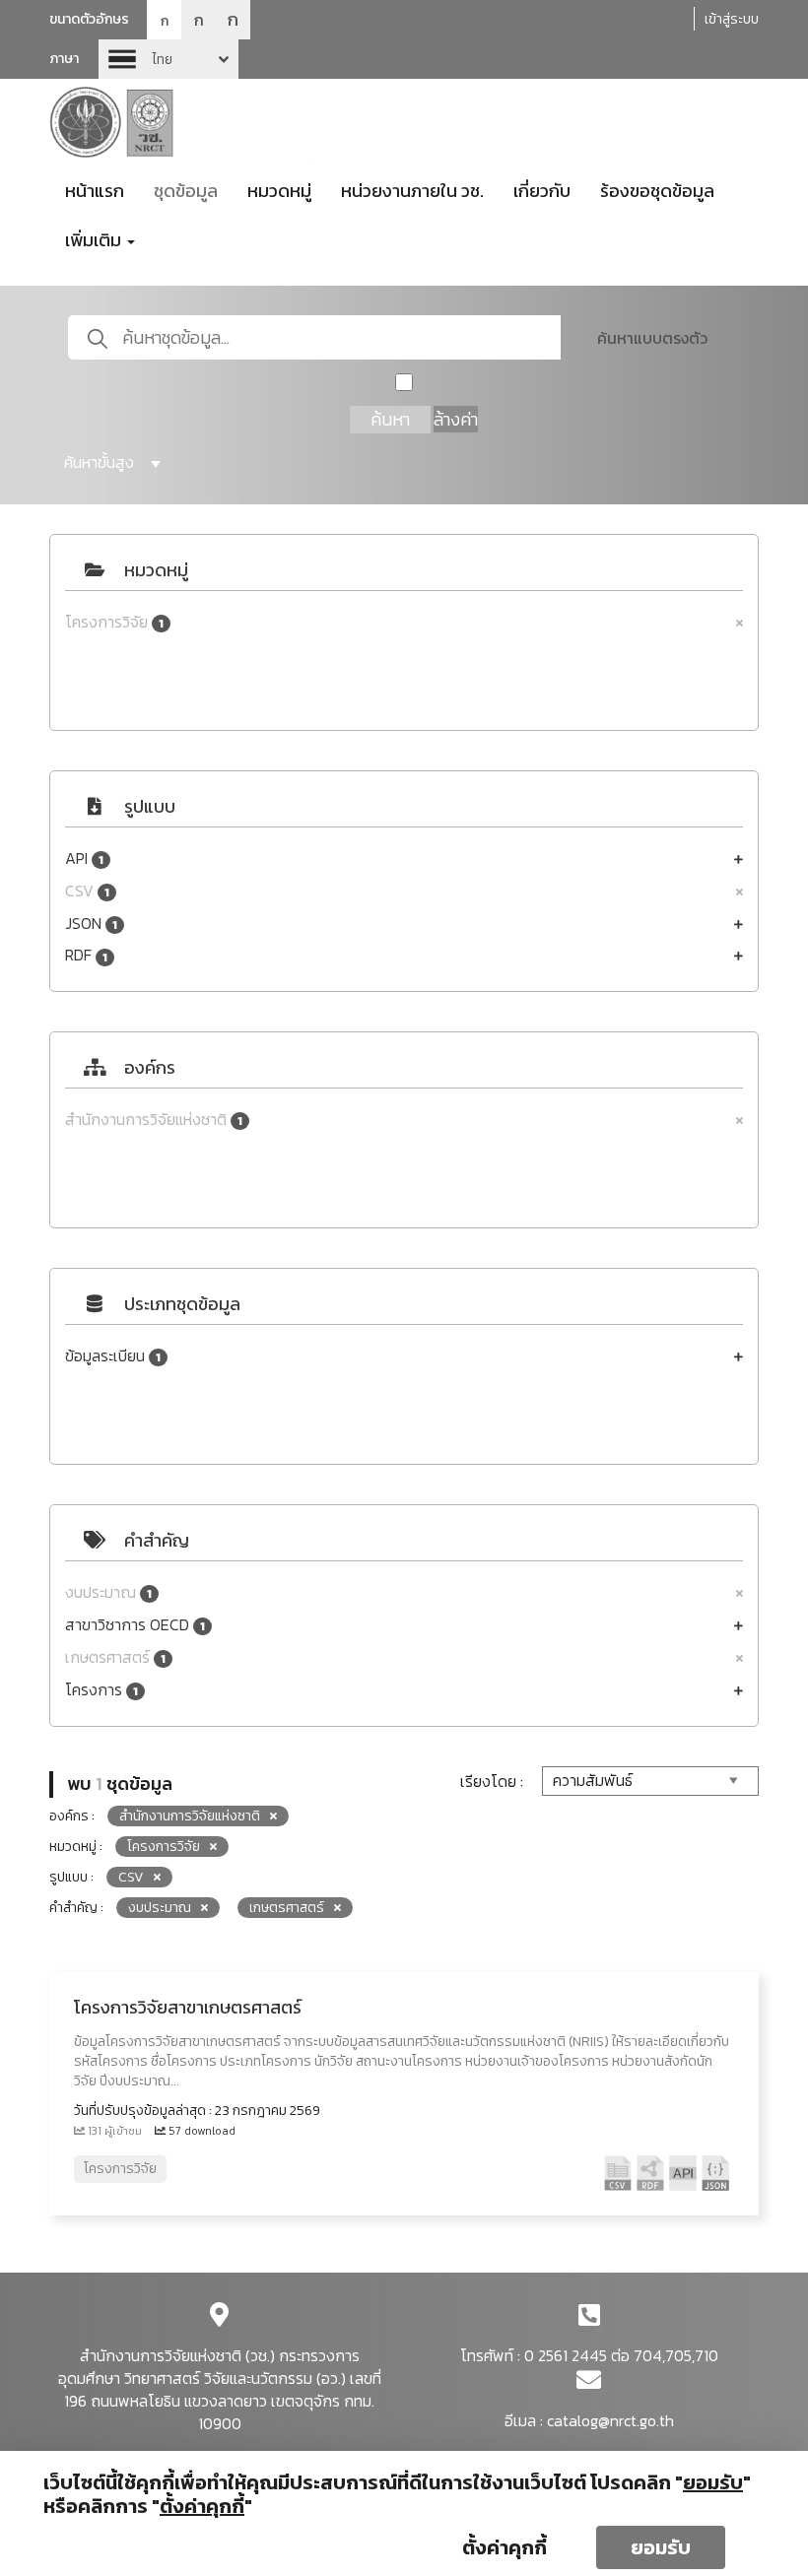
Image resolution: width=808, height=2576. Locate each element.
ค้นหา (390, 419)
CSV (87, 891)
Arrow (168, 59)
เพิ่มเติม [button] (95, 240)
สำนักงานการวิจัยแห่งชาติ (154, 1120)
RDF (86, 955)
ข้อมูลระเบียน (113, 1356)
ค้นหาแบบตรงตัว (652, 338)
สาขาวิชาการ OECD (135, 1625)
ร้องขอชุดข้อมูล (657, 191)
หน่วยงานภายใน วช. (412, 191)
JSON (91, 924)
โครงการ (101, 1690)
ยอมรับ (661, 2547)
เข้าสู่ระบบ (732, 19)
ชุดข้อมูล (186, 191)
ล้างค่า (456, 419)
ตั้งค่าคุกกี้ (505, 2547)
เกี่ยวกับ (542, 191)
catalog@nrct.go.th (610, 2420)
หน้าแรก (95, 191)
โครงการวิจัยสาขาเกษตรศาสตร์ (188, 2007)
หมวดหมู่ (279, 191)
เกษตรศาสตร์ (115, 1657)
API (84, 859)
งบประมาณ (108, 1592)
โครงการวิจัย (114, 622)
